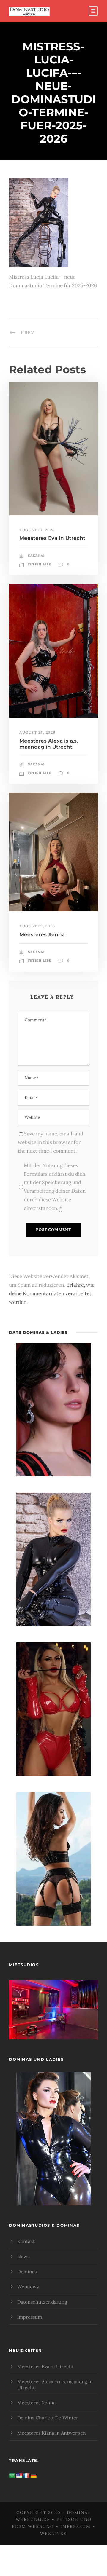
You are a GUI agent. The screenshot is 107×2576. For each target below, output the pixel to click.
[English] (19, 2476)
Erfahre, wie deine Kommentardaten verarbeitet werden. (52, 1293)
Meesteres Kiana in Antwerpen (52, 2433)
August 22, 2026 (37, 926)
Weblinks (53, 2534)
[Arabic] (12, 2476)
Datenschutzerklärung (42, 2302)
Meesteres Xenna (42, 934)
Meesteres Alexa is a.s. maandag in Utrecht (49, 744)
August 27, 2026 (37, 530)
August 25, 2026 (37, 732)
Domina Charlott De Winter (48, 2418)
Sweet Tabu (53, 2017)
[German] (34, 2476)
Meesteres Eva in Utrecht (52, 538)
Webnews (28, 2287)
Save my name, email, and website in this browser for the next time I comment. (51, 1142)
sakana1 (36, 556)
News (23, 2256)
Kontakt (26, 2241)
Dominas (27, 2272)
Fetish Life (40, 564)
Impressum (30, 2317)
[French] (26, 2476)
